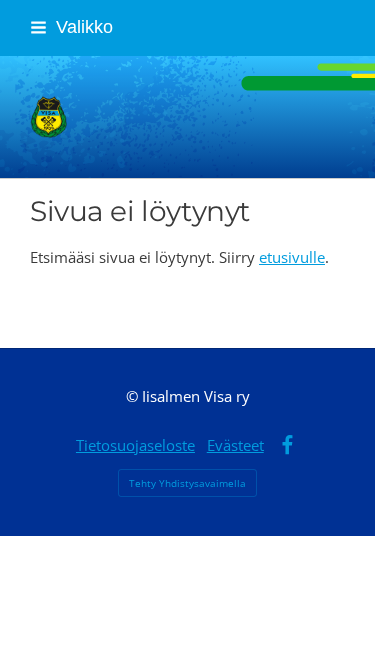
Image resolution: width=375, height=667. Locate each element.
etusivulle (292, 257)
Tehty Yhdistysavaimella (187, 483)
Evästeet (235, 445)
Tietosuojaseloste (135, 445)
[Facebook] (287, 445)
